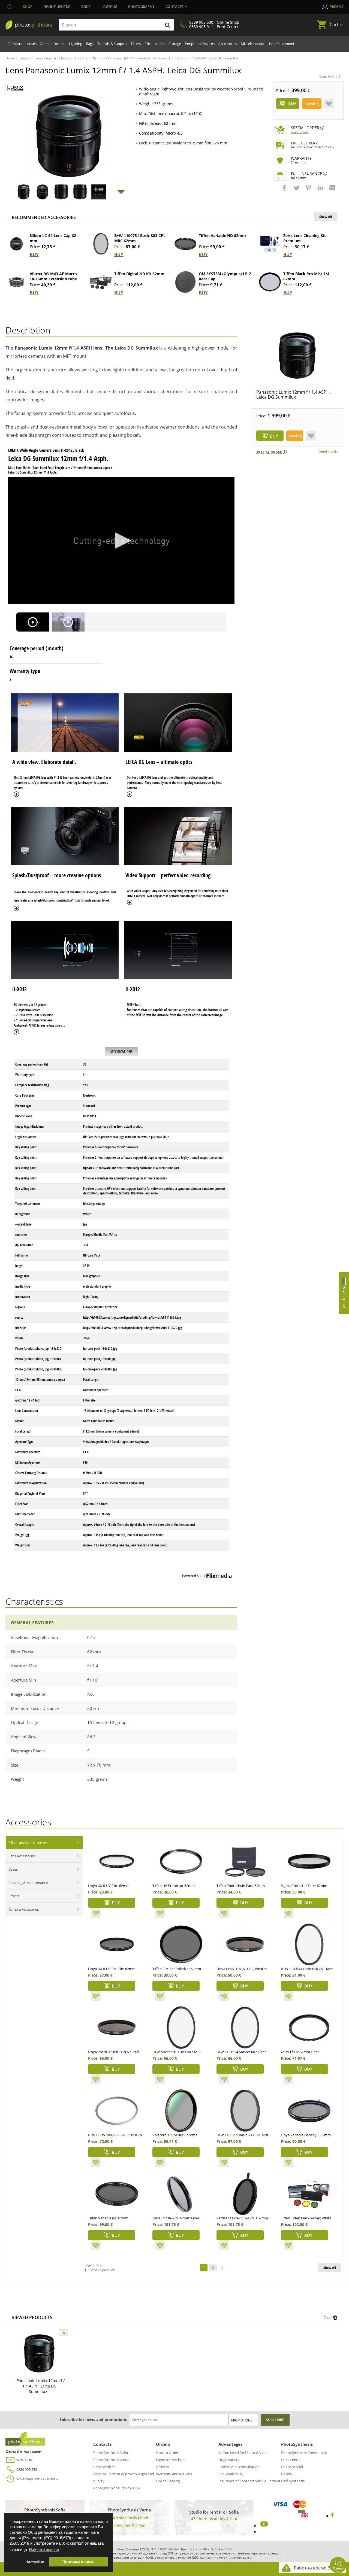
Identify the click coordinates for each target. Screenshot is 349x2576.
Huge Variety (229, 2460)
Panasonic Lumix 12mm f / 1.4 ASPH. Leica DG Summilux (294, 395)
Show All (326, 216)
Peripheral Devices (200, 44)
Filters (136, 44)
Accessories (228, 44)
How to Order (167, 2453)
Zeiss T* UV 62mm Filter (300, 2052)
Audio (160, 44)
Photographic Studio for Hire (117, 2488)
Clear (328, 2318)
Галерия (109, 7)
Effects (14, 1896)
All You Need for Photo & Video (243, 2453)
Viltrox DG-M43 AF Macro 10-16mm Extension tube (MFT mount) (53, 279)
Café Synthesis (293, 2481)
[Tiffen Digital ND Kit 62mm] (101, 282)
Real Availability (231, 2474)
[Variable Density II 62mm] (309, 2111)
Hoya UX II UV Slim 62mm (109, 1886)
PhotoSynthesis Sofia (111, 2453)
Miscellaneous (252, 44)
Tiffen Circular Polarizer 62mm (177, 1969)
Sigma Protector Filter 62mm (304, 1886)
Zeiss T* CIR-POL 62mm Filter (176, 2218)
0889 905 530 (27, 2469)
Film (148, 44)
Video (45, 44)
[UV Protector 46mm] (181, 1861)
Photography (141, 7)
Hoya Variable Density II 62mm (306, 2135)
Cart (334, 25)
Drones (59, 44)
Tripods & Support (112, 44)
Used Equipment (281, 44)
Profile (337, 7)
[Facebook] (333, 2516)
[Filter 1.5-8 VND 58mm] (245, 2194)
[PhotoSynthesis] (29, 25)
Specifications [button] (121, 1052)
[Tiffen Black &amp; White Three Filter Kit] (309, 2194)
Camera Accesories (24, 1909)
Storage (175, 44)
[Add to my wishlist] (329, 104)
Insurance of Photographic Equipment (249, 2481)
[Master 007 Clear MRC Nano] (245, 2028)
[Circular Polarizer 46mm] (181, 1944)
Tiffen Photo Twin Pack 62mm (241, 1886)
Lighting (76, 44)
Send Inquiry (300, 132)
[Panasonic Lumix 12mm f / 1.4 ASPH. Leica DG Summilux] (297, 356)
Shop (28, 7)
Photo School (292, 2467)
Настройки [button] (35, 2562)
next (222, 2268)
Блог (86, 7)
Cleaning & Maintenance (28, 1883)
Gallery (287, 2474)
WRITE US (24, 2460)
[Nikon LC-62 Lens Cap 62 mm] (16, 244)
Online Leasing (168, 2481)
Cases (13, 1869)
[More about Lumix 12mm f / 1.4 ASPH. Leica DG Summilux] (39, 2353)
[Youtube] (263, 2526)
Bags (90, 44)
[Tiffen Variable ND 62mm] (185, 244)
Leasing (312, 104)
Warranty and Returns (174, 2474)
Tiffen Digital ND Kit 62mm (139, 274)
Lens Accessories (22, 1856)
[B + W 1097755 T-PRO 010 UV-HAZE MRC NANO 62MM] (117, 2111)
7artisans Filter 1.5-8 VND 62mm (242, 2218)
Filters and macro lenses (28, 1843)
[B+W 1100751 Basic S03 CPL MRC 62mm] (101, 244)
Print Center (291, 2460)
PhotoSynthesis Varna (111, 2460)
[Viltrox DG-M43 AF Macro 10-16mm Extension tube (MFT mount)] (16, 282)
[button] (285, 190)
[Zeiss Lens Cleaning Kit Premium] (270, 244)
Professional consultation (239, 2467)
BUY (34, 254)
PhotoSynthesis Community (304, 2453)
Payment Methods (171, 2460)
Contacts (174, 7)
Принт (57, 7)
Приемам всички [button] (79, 2562)
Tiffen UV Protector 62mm (174, 1886)
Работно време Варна (317, 2568)
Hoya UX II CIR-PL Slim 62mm (112, 1969)
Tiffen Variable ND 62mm (222, 236)
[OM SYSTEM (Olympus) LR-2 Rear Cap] (185, 282)
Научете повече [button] (44, 2549)
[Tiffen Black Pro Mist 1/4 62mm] (270, 282)
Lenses (31, 44)
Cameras (14, 44)
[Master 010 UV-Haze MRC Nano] (181, 2028)
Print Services (104, 2467)
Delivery (163, 2467)
